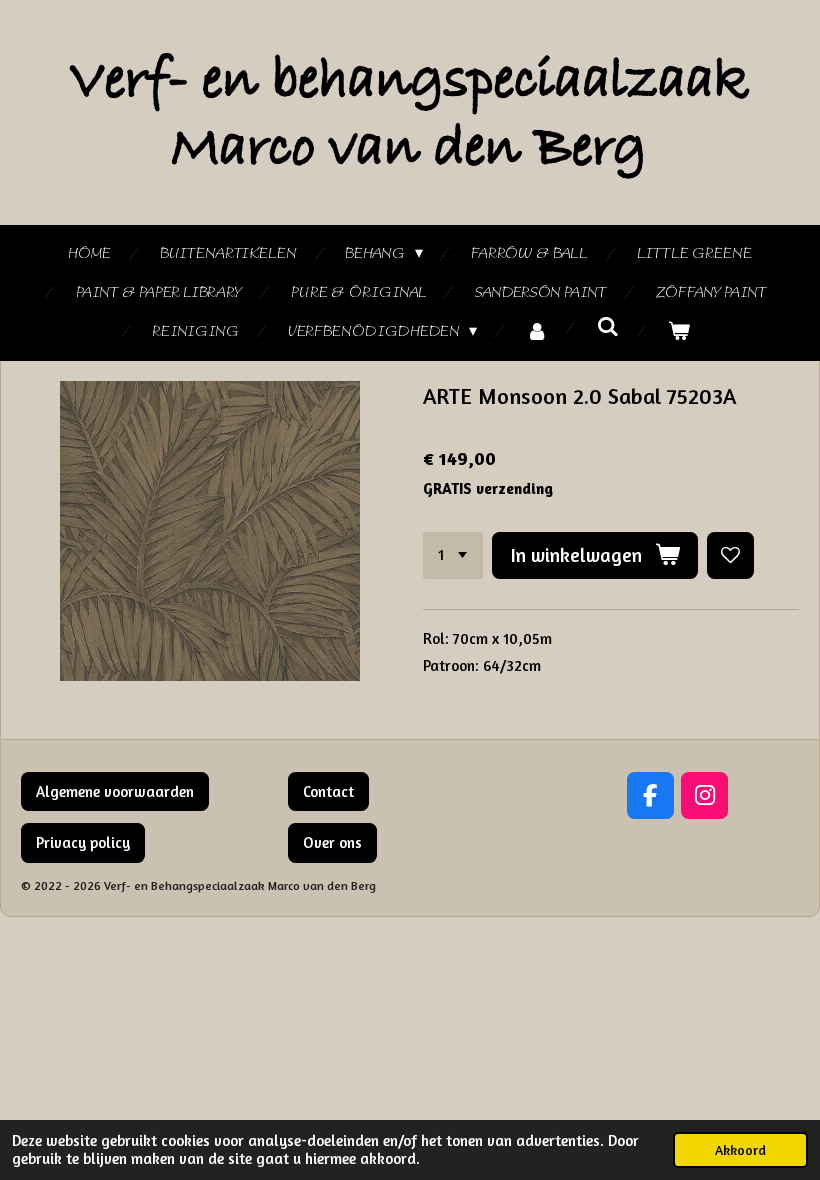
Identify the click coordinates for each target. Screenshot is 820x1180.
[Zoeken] (608, 328)
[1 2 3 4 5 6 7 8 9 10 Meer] (453, 555)
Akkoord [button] (740, 1150)
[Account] (537, 332)
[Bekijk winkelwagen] (679, 332)
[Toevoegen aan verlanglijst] (730, 555)
